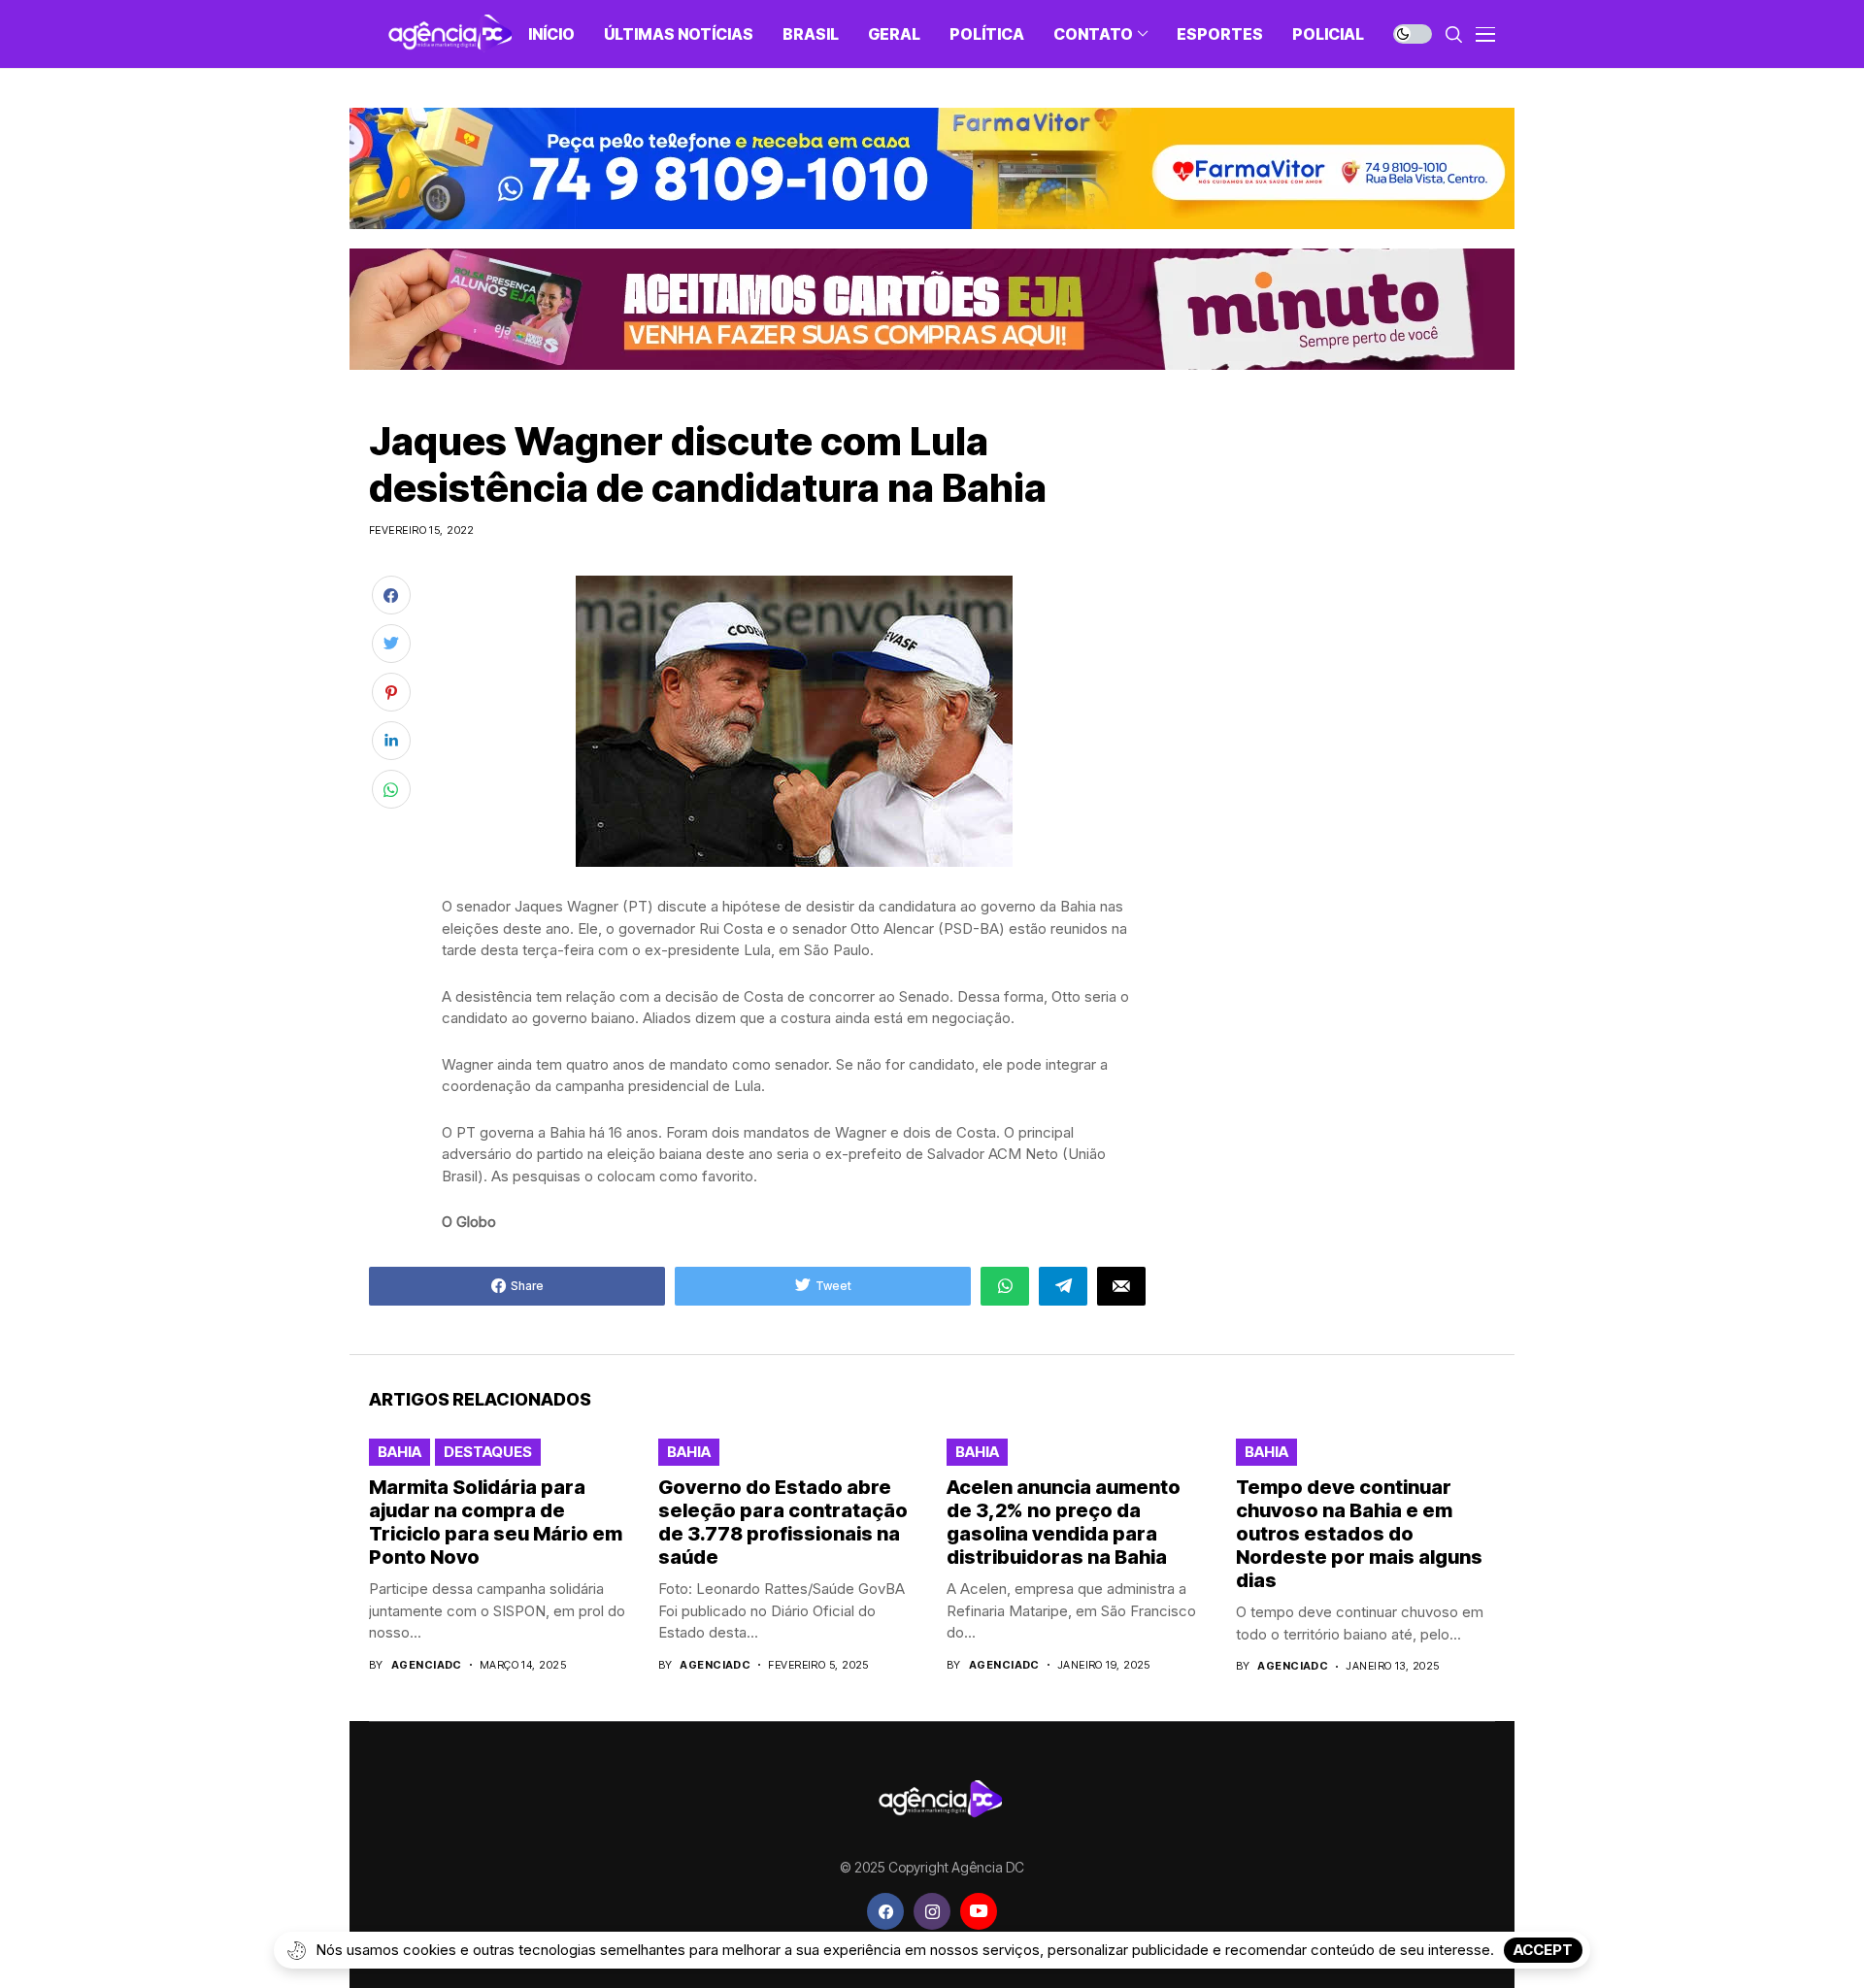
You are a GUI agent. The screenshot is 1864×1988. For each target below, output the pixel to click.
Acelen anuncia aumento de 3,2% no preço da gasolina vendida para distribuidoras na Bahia (1064, 1522)
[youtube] (979, 1911)
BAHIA (399, 1452)
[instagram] (932, 1911)
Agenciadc (427, 1665)
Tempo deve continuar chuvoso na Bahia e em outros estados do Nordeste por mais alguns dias (1359, 1534)
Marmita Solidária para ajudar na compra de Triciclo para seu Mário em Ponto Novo (496, 1522)
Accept (1543, 1950)
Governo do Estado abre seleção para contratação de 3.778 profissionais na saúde (783, 1522)
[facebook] (885, 1911)
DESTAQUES (488, 1452)
